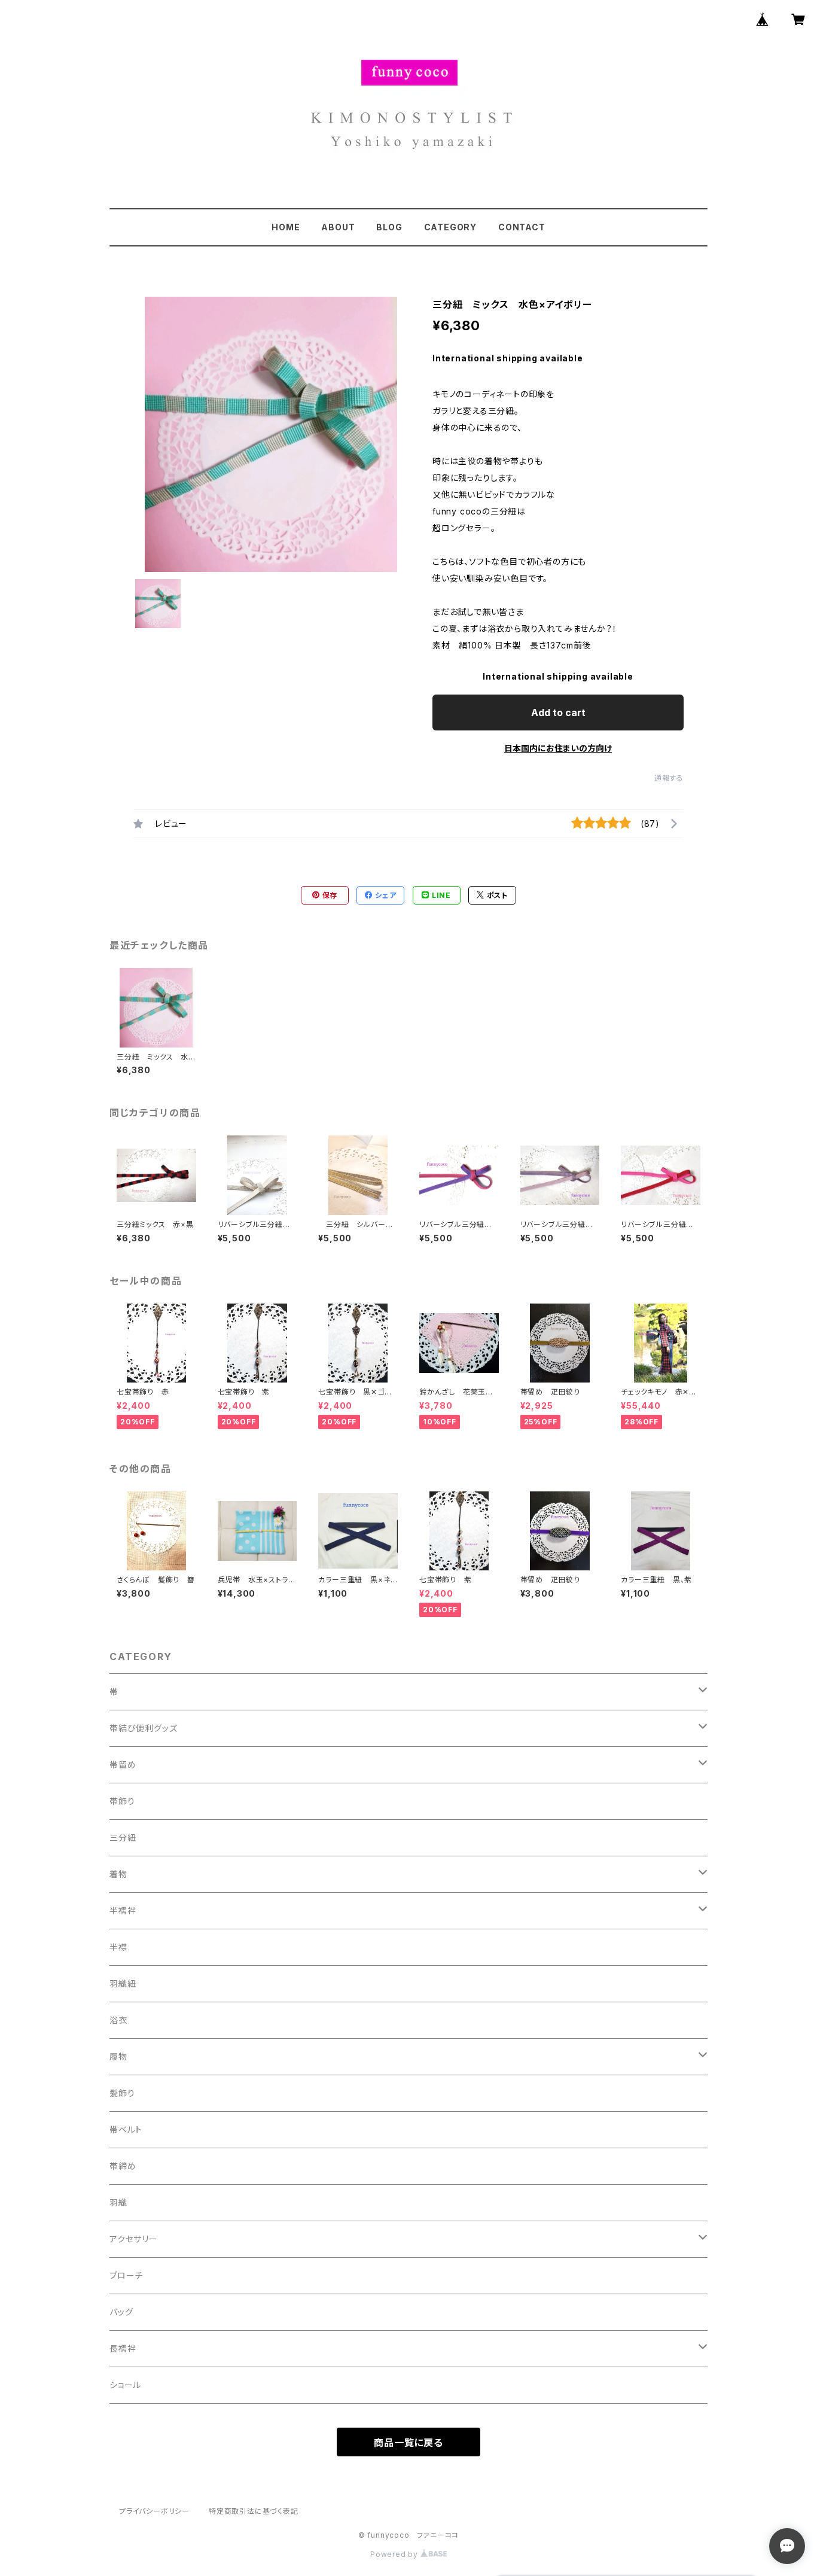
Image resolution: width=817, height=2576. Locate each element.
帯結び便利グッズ (143, 1728)
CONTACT (522, 227)
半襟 (118, 1947)
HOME (286, 227)
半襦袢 (123, 1910)
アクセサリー (134, 2239)
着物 (118, 1874)
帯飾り (122, 1801)
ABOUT (338, 227)
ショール (125, 2385)
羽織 (118, 2202)
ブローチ (126, 2275)
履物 (118, 2056)
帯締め (123, 2166)
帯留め (123, 1764)
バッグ (121, 2312)
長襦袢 (123, 2348)
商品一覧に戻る (408, 2443)
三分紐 (123, 1837)
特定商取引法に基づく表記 (254, 2511)
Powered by (395, 2554)
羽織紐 (123, 1983)
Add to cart (558, 712)
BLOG (389, 227)
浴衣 (118, 2020)
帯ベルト (126, 2129)
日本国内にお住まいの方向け (558, 748)
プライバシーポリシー (154, 2511)
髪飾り (122, 2093)
